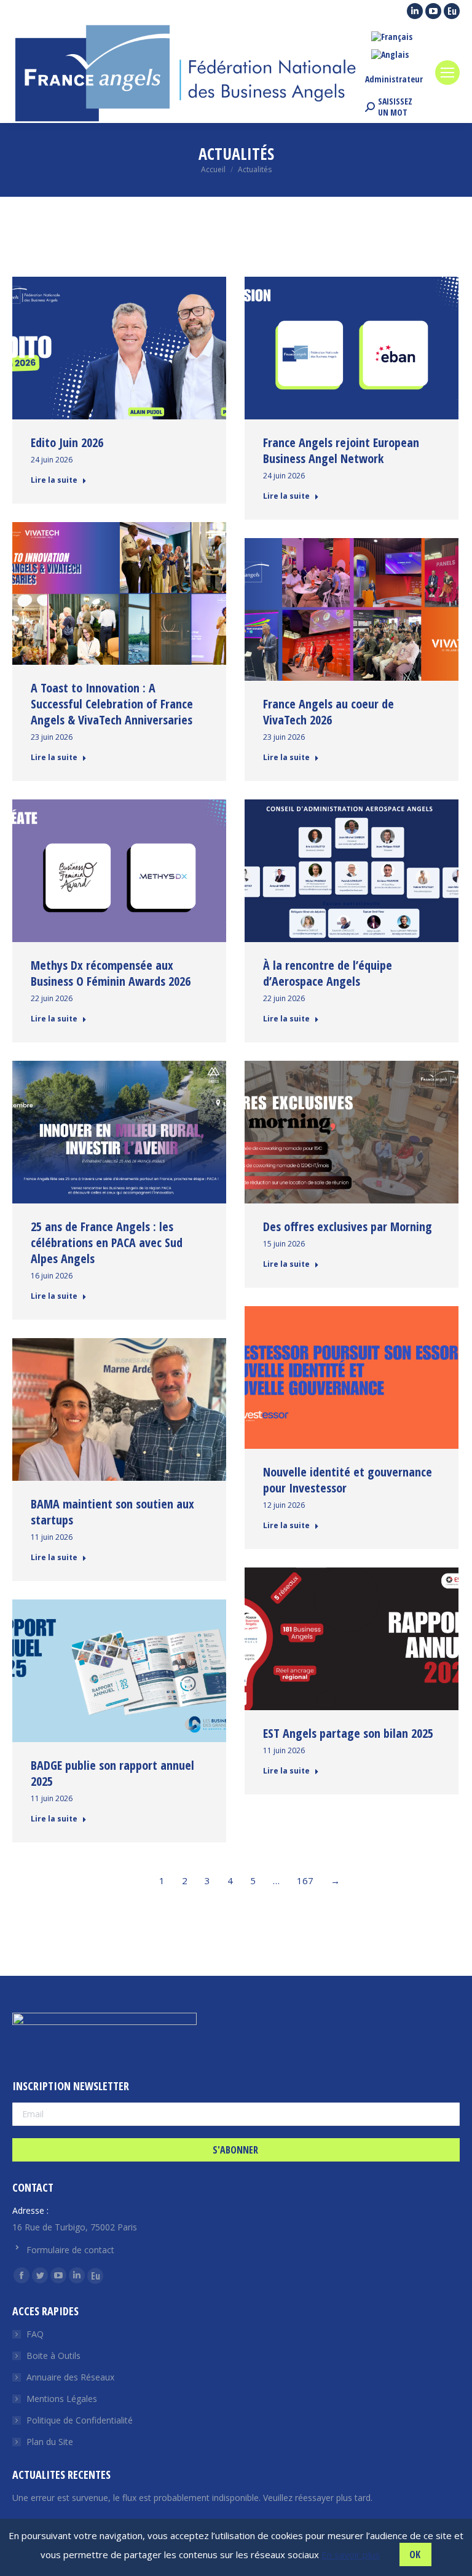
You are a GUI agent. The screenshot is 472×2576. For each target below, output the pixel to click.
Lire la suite (54, 480)
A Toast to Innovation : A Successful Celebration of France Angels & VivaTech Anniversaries (112, 704)
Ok (415, 2554)
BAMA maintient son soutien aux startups (112, 1512)
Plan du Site (50, 2442)
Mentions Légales (62, 2399)
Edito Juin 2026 (67, 442)
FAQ (35, 2334)
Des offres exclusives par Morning (348, 1227)
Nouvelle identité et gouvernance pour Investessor (348, 1480)
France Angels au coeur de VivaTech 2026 (328, 712)
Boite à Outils (53, 2356)
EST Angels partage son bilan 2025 (348, 1733)
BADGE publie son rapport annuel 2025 (112, 1773)
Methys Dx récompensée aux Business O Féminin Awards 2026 (111, 973)
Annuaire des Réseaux (70, 2377)
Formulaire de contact (70, 2250)
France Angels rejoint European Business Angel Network (341, 450)
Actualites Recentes (61, 2475)
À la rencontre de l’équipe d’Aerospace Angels (328, 973)
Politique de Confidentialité (80, 2420)
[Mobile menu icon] (447, 73)
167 (305, 1880)
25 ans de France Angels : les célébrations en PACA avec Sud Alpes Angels (107, 1242)
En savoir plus (351, 2554)
